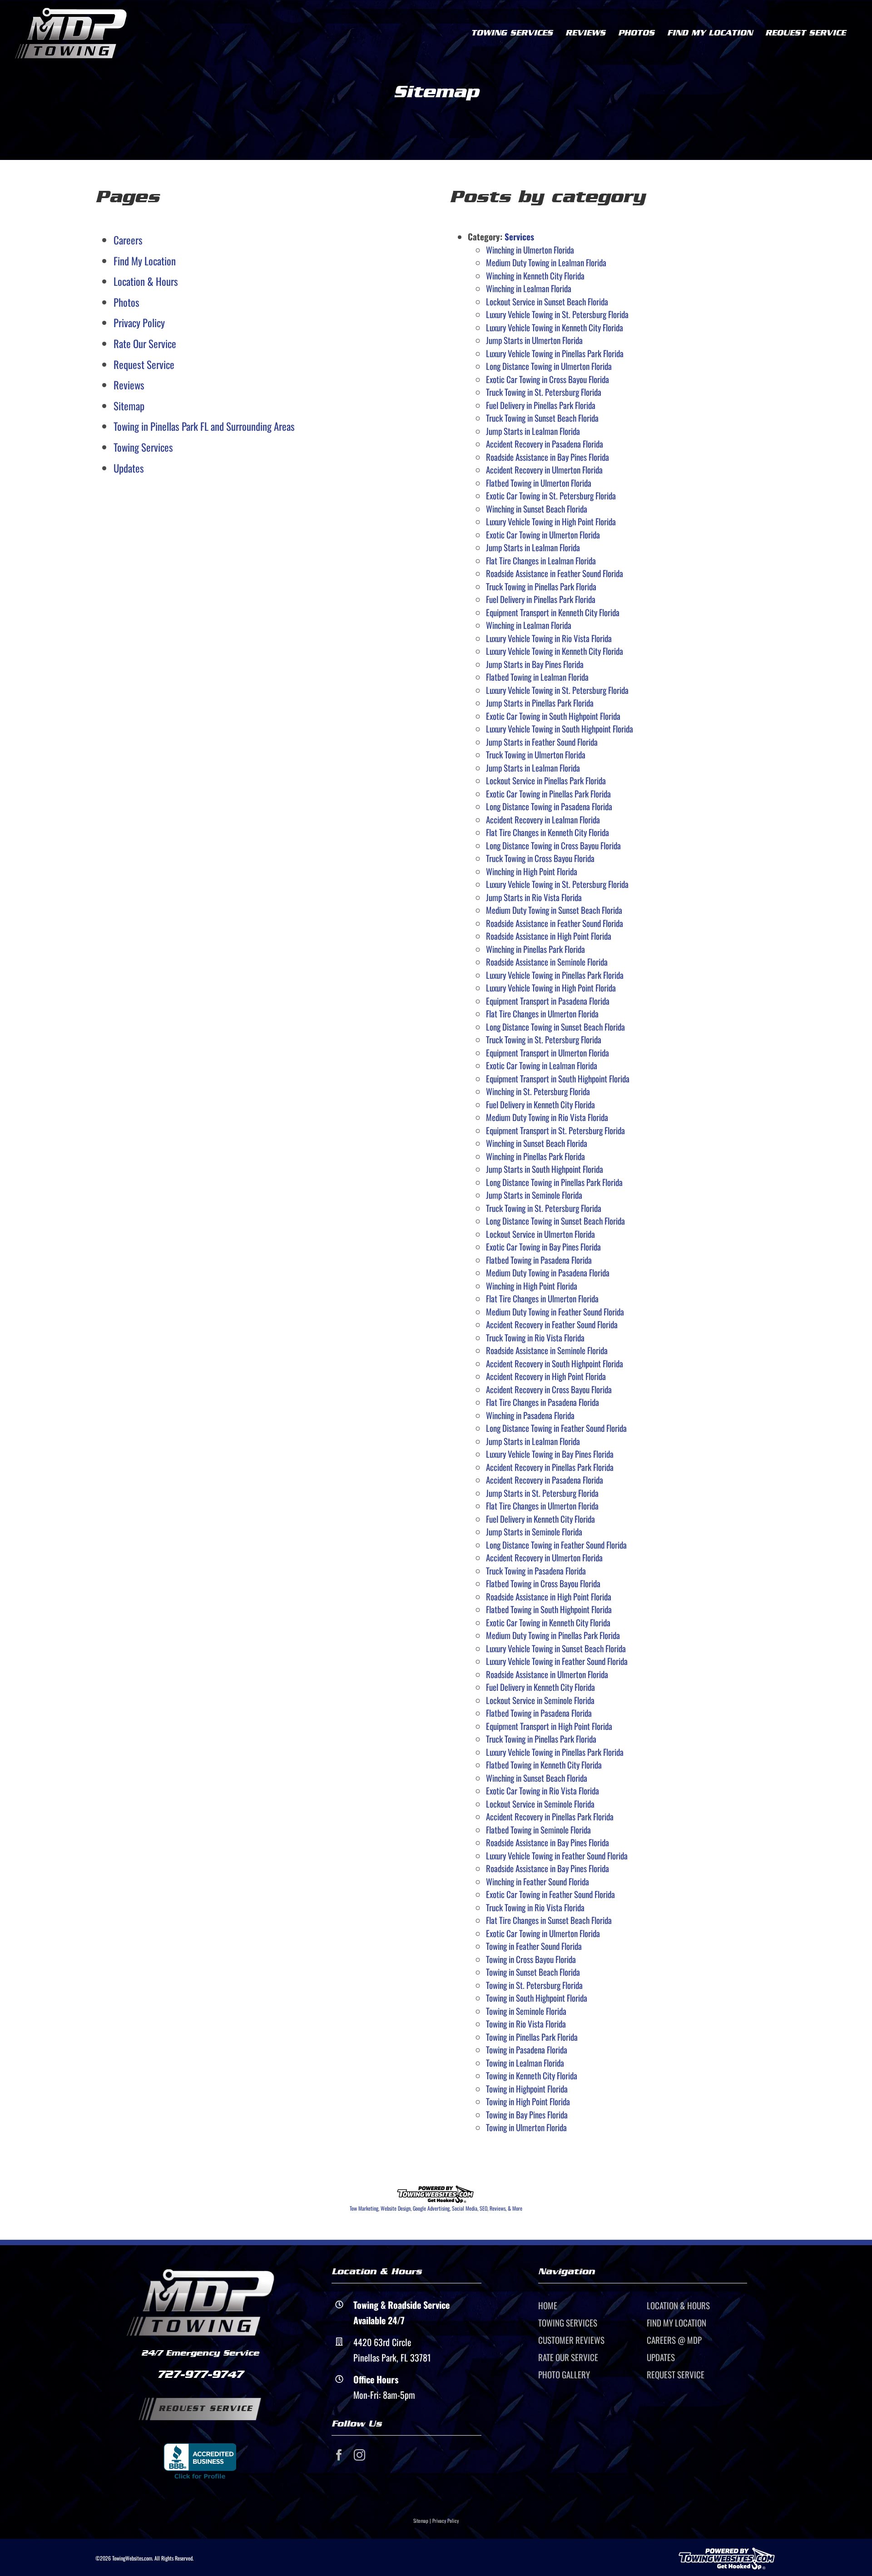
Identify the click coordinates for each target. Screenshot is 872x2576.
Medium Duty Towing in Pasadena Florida (548, 1272)
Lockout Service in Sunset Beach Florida (547, 301)
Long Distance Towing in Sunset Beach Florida (555, 1026)
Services (519, 236)
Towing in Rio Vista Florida (526, 2023)
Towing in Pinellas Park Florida (532, 2037)
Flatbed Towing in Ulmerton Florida (539, 483)
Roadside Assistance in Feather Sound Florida (555, 573)
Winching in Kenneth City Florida (535, 275)
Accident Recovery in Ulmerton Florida (544, 469)
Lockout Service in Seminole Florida (540, 1700)
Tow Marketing (364, 2208)
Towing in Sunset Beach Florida (533, 1972)
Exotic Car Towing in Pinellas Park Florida (548, 793)
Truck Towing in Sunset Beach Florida (542, 418)
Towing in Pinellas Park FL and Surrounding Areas (204, 426)
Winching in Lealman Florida (529, 288)
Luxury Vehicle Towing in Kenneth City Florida (555, 327)
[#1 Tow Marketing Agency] (436, 2190)
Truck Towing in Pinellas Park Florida (541, 586)
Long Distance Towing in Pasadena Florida (549, 806)
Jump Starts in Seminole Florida (534, 1195)
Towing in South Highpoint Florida (537, 1998)
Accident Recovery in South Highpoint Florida (555, 1363)
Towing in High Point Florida (528, 2101)
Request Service (144, 364)
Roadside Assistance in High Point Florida (549, 936)
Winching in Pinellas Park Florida (535, 949)
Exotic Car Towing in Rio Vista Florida (543, 1790)
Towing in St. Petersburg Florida (534, 1985)
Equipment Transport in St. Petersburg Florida (555, 1130)
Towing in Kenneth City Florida (532, 2075)
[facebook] (339, 2455)
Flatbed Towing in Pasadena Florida (539, 1260)
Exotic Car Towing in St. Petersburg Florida (551, 495)
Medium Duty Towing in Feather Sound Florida (555, 1311)
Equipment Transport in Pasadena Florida (548, 1001)
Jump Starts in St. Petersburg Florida (542, 1493)
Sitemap (129, 406)
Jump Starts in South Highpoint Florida (545, 1169)
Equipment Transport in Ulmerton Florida (547, 1052)
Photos (126, 302)
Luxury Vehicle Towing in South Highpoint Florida (560, 728)
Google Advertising (431, 2208)
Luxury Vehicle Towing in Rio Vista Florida (549, 638)
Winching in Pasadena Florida (530, 1415)
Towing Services (143, 447)
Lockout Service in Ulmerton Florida (540, 1234)
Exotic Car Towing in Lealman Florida (542, 1065)
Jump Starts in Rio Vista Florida (534, 897)
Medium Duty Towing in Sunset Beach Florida (554, 910)
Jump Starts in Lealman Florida (533, 431)
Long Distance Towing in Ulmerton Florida (549, 366)
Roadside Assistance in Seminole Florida (547, 962)
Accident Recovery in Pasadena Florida (545, 443)
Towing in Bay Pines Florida (527, 2114)
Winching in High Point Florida (532, 871)
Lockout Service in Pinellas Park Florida (546, 780)
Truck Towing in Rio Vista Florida (535, 1337)
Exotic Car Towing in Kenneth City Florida (548, 1622)
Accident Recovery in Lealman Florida (543, 819)
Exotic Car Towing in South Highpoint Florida (553, 716)
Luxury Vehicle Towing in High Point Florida (551, 521)
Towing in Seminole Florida (526, 2011)
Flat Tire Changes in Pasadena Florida (543, 1402)
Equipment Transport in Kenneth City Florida (553, 612)
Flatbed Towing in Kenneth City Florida (544, 1764)
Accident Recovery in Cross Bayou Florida (549, 1389)
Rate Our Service (145, 344)
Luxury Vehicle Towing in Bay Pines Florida (550, 1454)
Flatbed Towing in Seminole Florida (538, 1829)
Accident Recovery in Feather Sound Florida (552, 1324)
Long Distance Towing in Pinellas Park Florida (554, 1182)
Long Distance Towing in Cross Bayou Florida (553, 845)
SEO (483, 2208)
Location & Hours (146, 281)
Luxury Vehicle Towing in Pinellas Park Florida (555, 353)
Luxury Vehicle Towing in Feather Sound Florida (557, 1661)
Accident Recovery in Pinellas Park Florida (550, 1467)
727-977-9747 (200, 2374)
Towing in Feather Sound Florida (534, 1946)
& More (515, 2208)
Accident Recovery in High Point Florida (546, 1376)
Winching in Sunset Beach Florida (537, 508)
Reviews (129, 385)
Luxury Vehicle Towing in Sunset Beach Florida (556, 1648)
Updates (129, 468)
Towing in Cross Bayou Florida (531, 1959)
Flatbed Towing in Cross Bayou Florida (543, 1583)
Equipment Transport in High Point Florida (549, 1726)
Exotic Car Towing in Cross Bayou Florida (547, 379)
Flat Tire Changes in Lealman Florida (541, 560)
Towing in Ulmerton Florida (526, 2127)
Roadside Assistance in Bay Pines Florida (547, 457)
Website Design (396, 2208)
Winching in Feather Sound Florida (538, 1881)
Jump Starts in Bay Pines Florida (535, 664)
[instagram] (359, 2455)
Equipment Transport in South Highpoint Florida (558, 1078)
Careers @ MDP (674, 2340)
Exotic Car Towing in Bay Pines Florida (543, 1246)
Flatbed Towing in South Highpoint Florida (549, 1609)
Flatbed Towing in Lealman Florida (537, 677)
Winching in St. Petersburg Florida (538, 1091)
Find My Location (145, 261)
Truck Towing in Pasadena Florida (536, 1570)
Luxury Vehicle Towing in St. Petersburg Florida (557, 314)
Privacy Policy (139, 323)
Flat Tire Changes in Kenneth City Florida (547, 832)
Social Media (465, 2208)
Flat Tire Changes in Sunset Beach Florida (549, 1920)
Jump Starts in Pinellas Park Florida (540, 703)
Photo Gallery (564, 2374)
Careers (128, 240)
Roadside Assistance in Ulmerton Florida (547, 1674)
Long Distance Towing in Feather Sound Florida (556, 1428)
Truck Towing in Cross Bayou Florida (540, 858)
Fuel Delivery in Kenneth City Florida (540, 1104)
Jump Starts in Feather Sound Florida (542, 742)
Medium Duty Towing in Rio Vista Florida (547, 1117)
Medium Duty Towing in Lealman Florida (546, 262)
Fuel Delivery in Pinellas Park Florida (541, 405)
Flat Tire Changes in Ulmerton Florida (542, 1013)
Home (548, 2305)
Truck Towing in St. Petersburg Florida (544, 392)
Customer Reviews (571, 2340)
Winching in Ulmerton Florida (530, 249)
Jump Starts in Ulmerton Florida (534, 340)
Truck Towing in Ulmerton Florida (536, 754)
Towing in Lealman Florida (525, 2063)
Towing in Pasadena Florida (527, 2049)
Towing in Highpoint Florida (527, 2088)
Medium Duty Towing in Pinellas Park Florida (553, 1635)
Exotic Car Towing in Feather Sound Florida (550, 1894)
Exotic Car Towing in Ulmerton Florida (543, 534)
